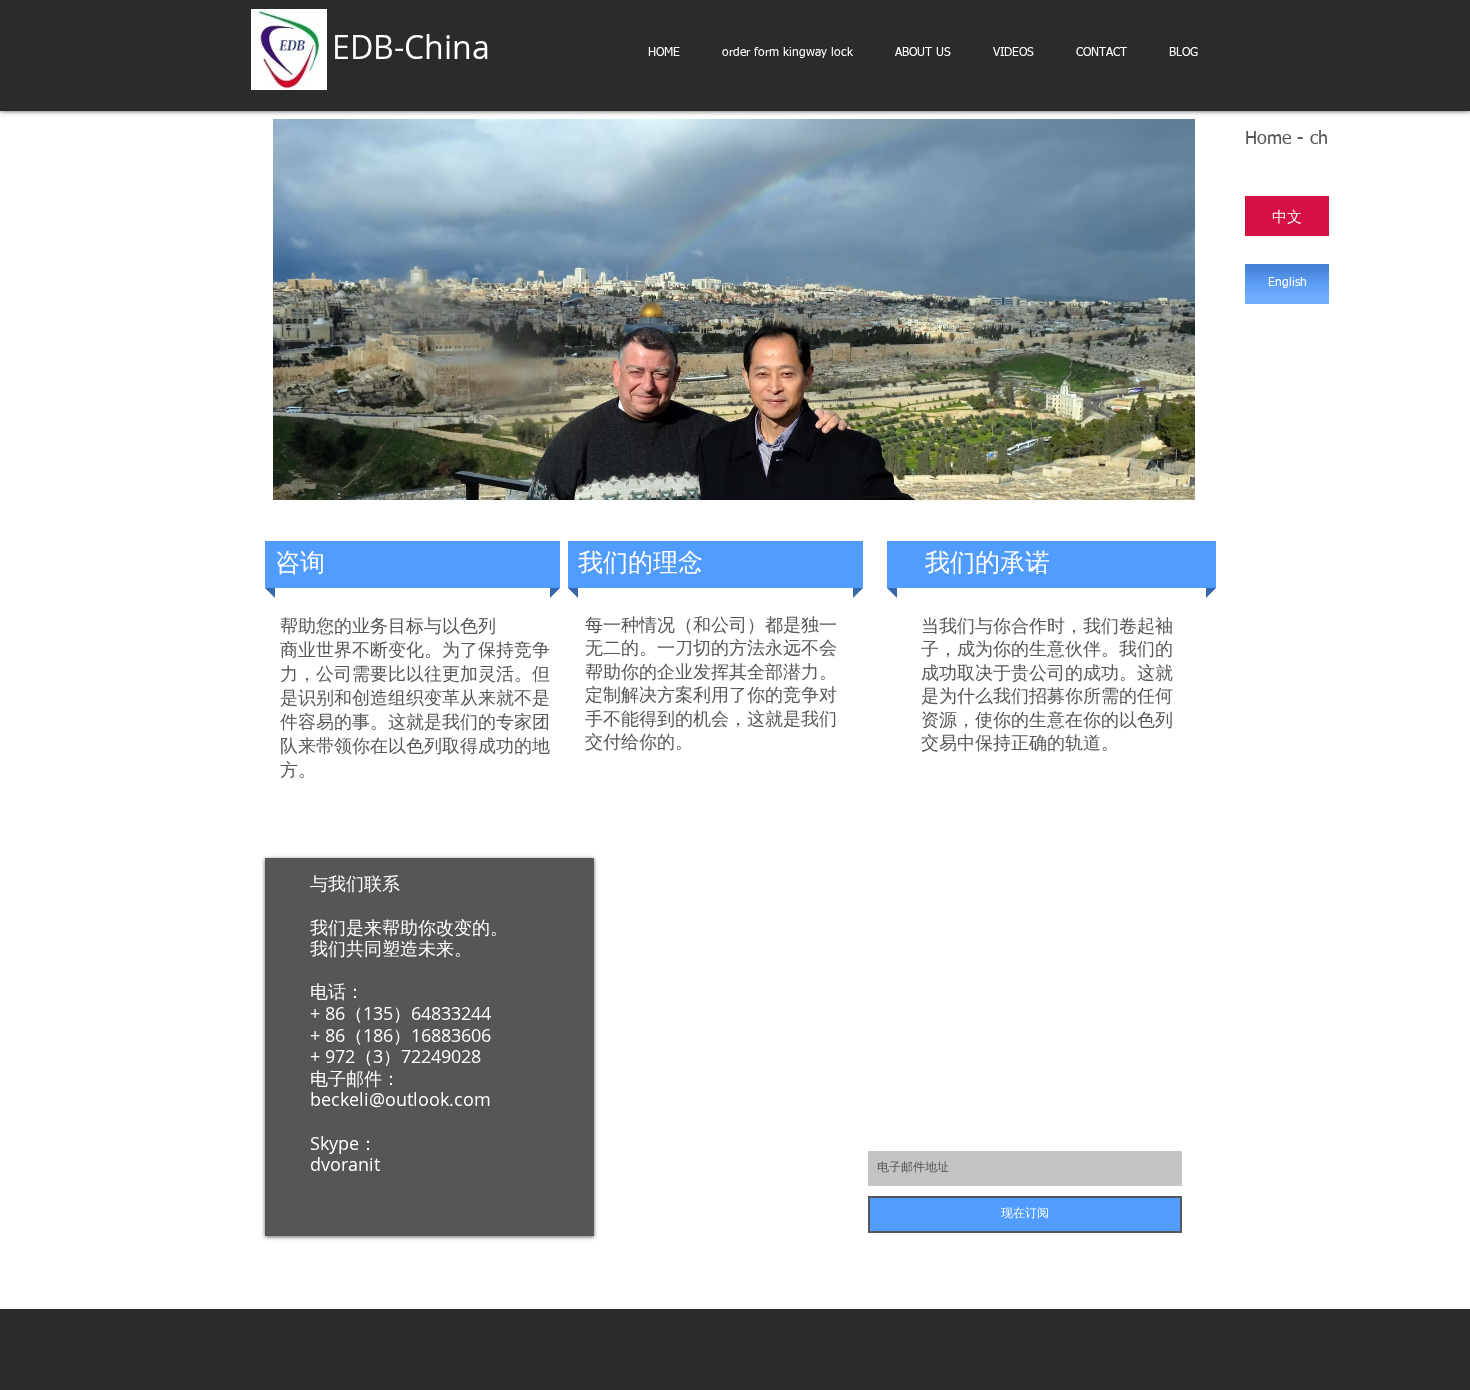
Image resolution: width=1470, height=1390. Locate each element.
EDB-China (411, 46)
